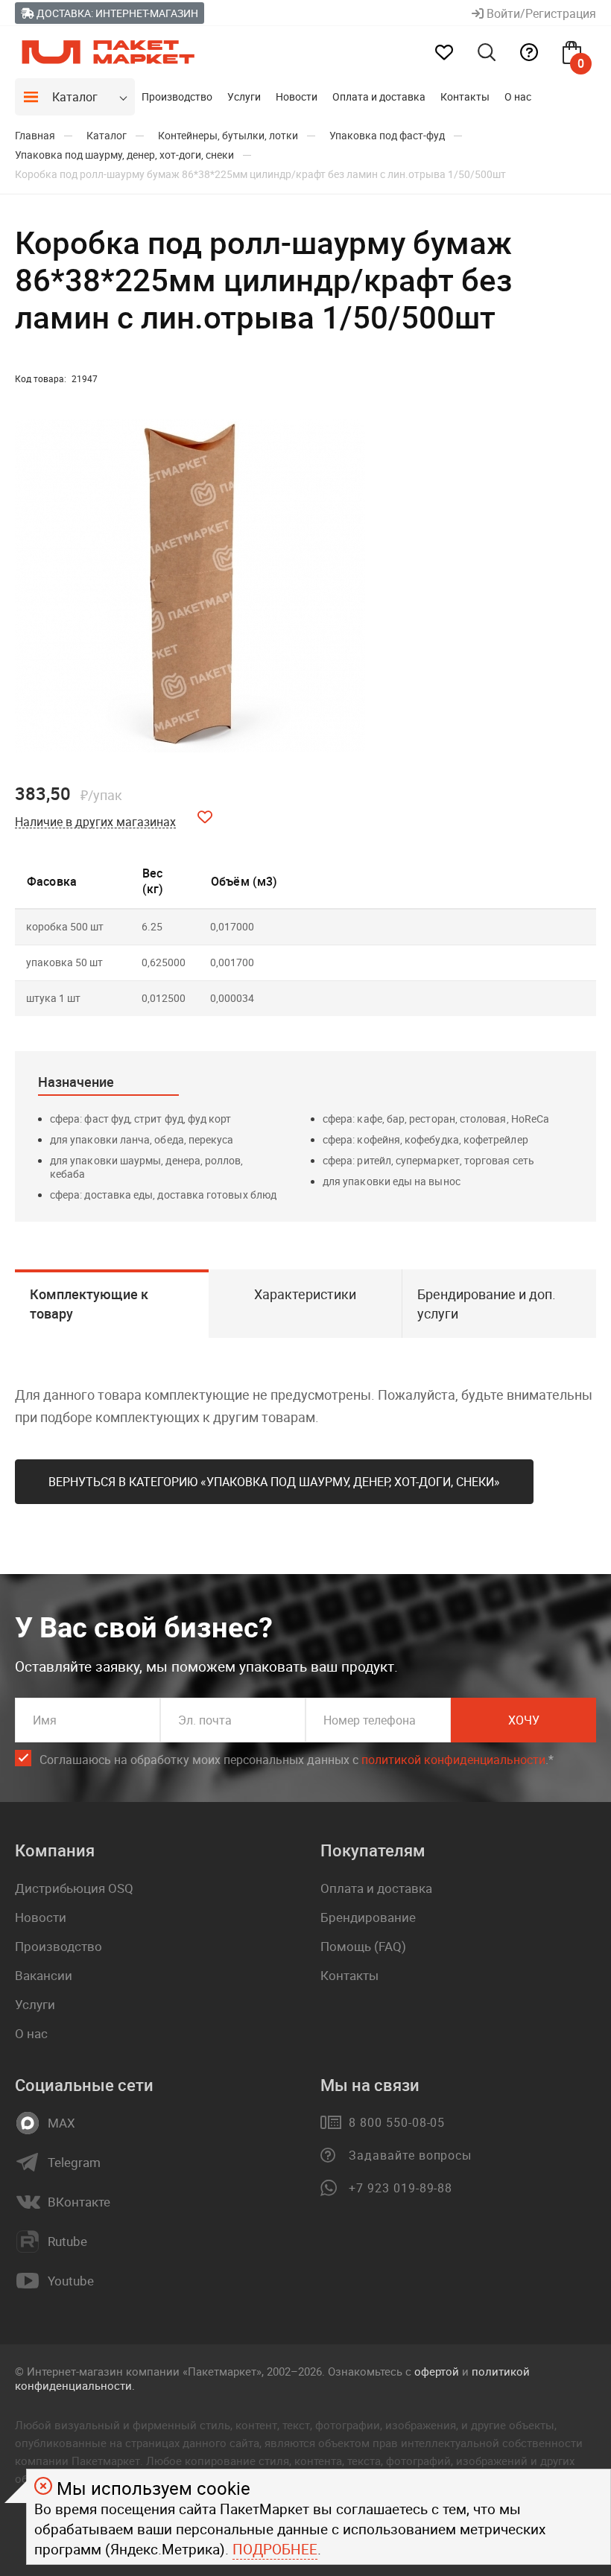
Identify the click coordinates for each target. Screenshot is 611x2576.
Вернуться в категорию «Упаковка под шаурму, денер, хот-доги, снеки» (274, 1482)
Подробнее (275, 2549)
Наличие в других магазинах (95, 822)
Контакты (465, 96)
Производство (177, 96)
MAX (61, 2123)
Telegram (74, 2163)
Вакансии (44, 1975)
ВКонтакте (79, 2202)
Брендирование (368, 1917)
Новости (297, 96)
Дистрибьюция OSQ (74, 1888)
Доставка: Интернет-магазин (116, 13)
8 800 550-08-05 (397, 2122)
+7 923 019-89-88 (401, 2188)
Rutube (67, 2242)
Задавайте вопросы (410, 2155)
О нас (518, 96)
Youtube (71, 2281)
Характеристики (305, 1294)
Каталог (75, 97)
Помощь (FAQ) (363, 1946)
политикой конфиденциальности (453, 1760)
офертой (437, 2371)
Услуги (244, 96)
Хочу (524, 1720)
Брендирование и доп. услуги (487, 1304)
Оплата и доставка (379, 96)
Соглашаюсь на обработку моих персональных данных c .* (297, 1760)
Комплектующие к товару (89, 1304)
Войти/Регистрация (540, 13)
